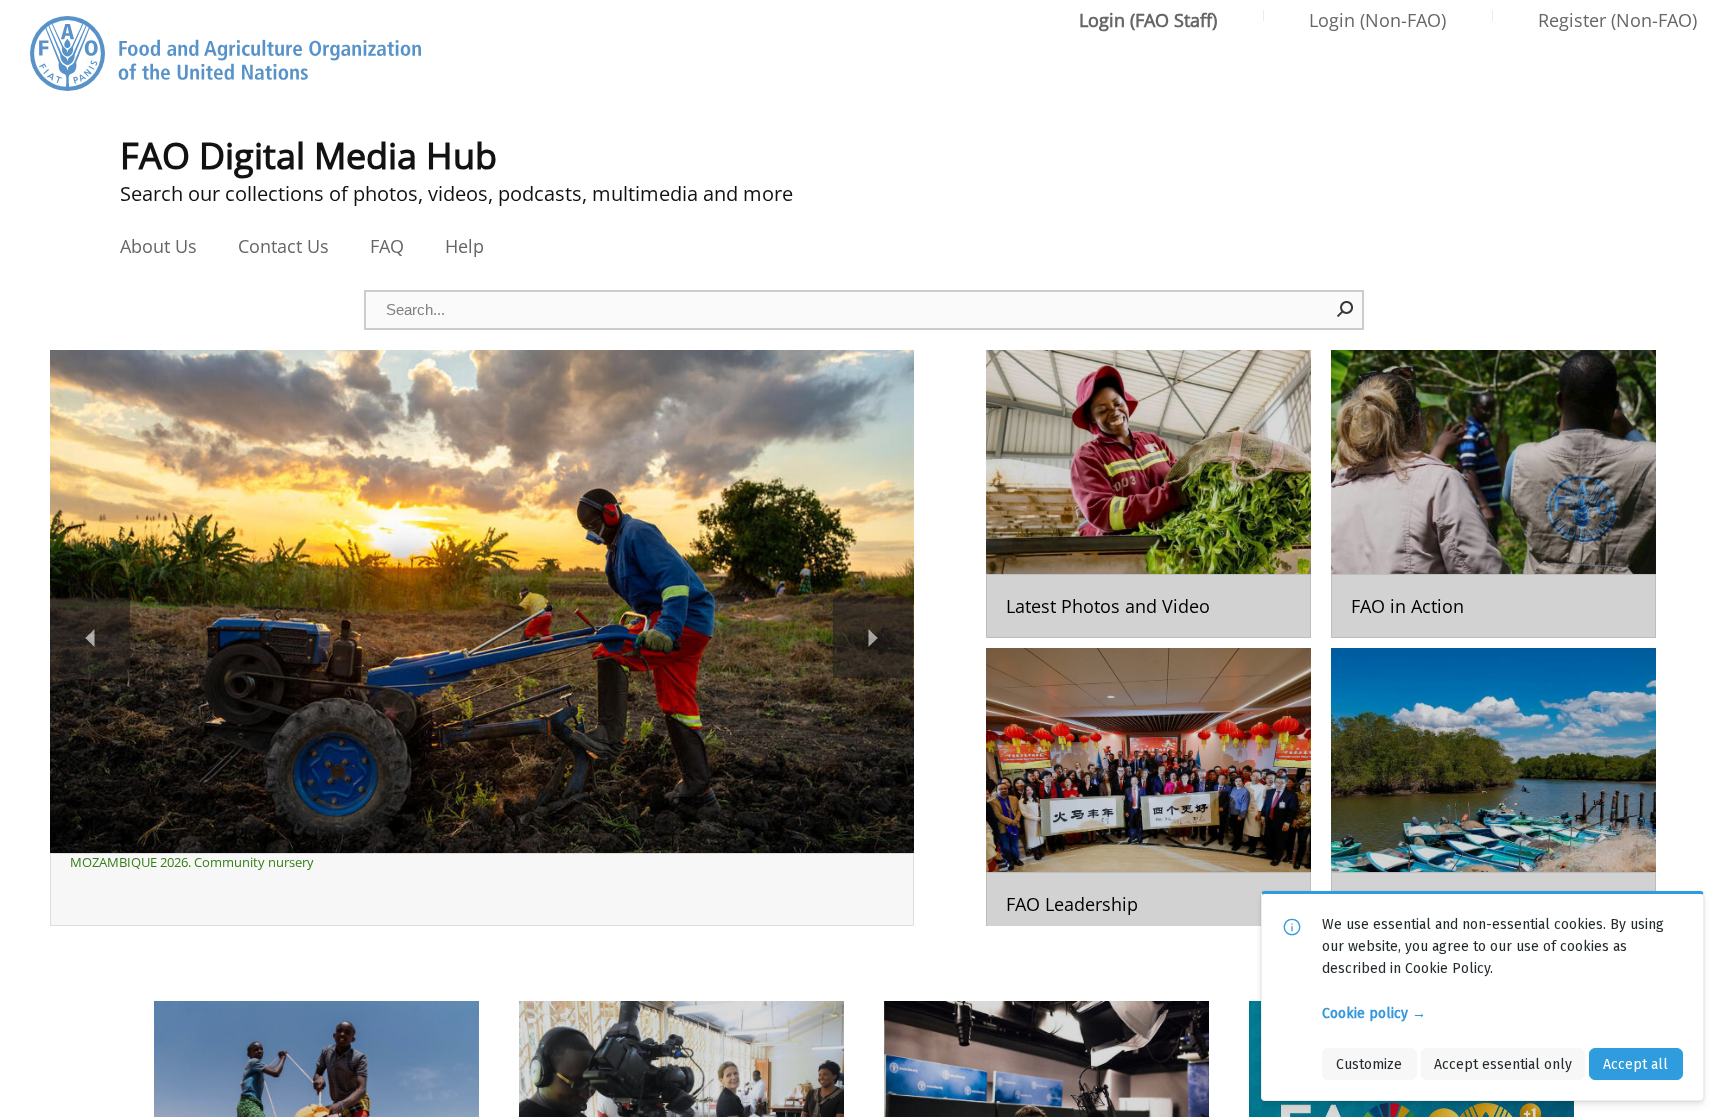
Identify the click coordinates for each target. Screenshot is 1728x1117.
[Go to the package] (1148, 494)
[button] (1346, 309)
